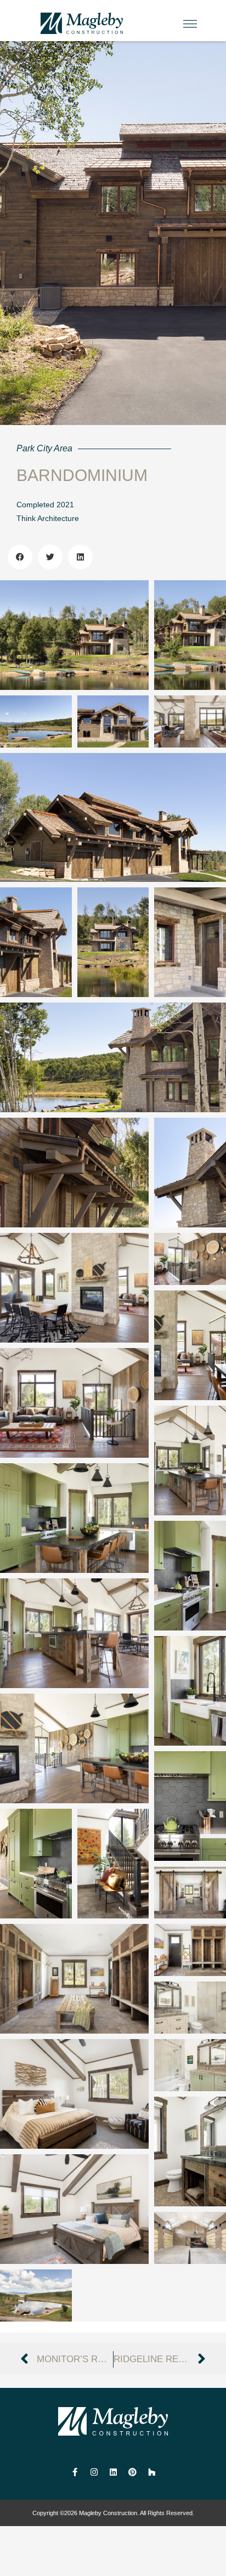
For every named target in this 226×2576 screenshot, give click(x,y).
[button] (190, 25)
